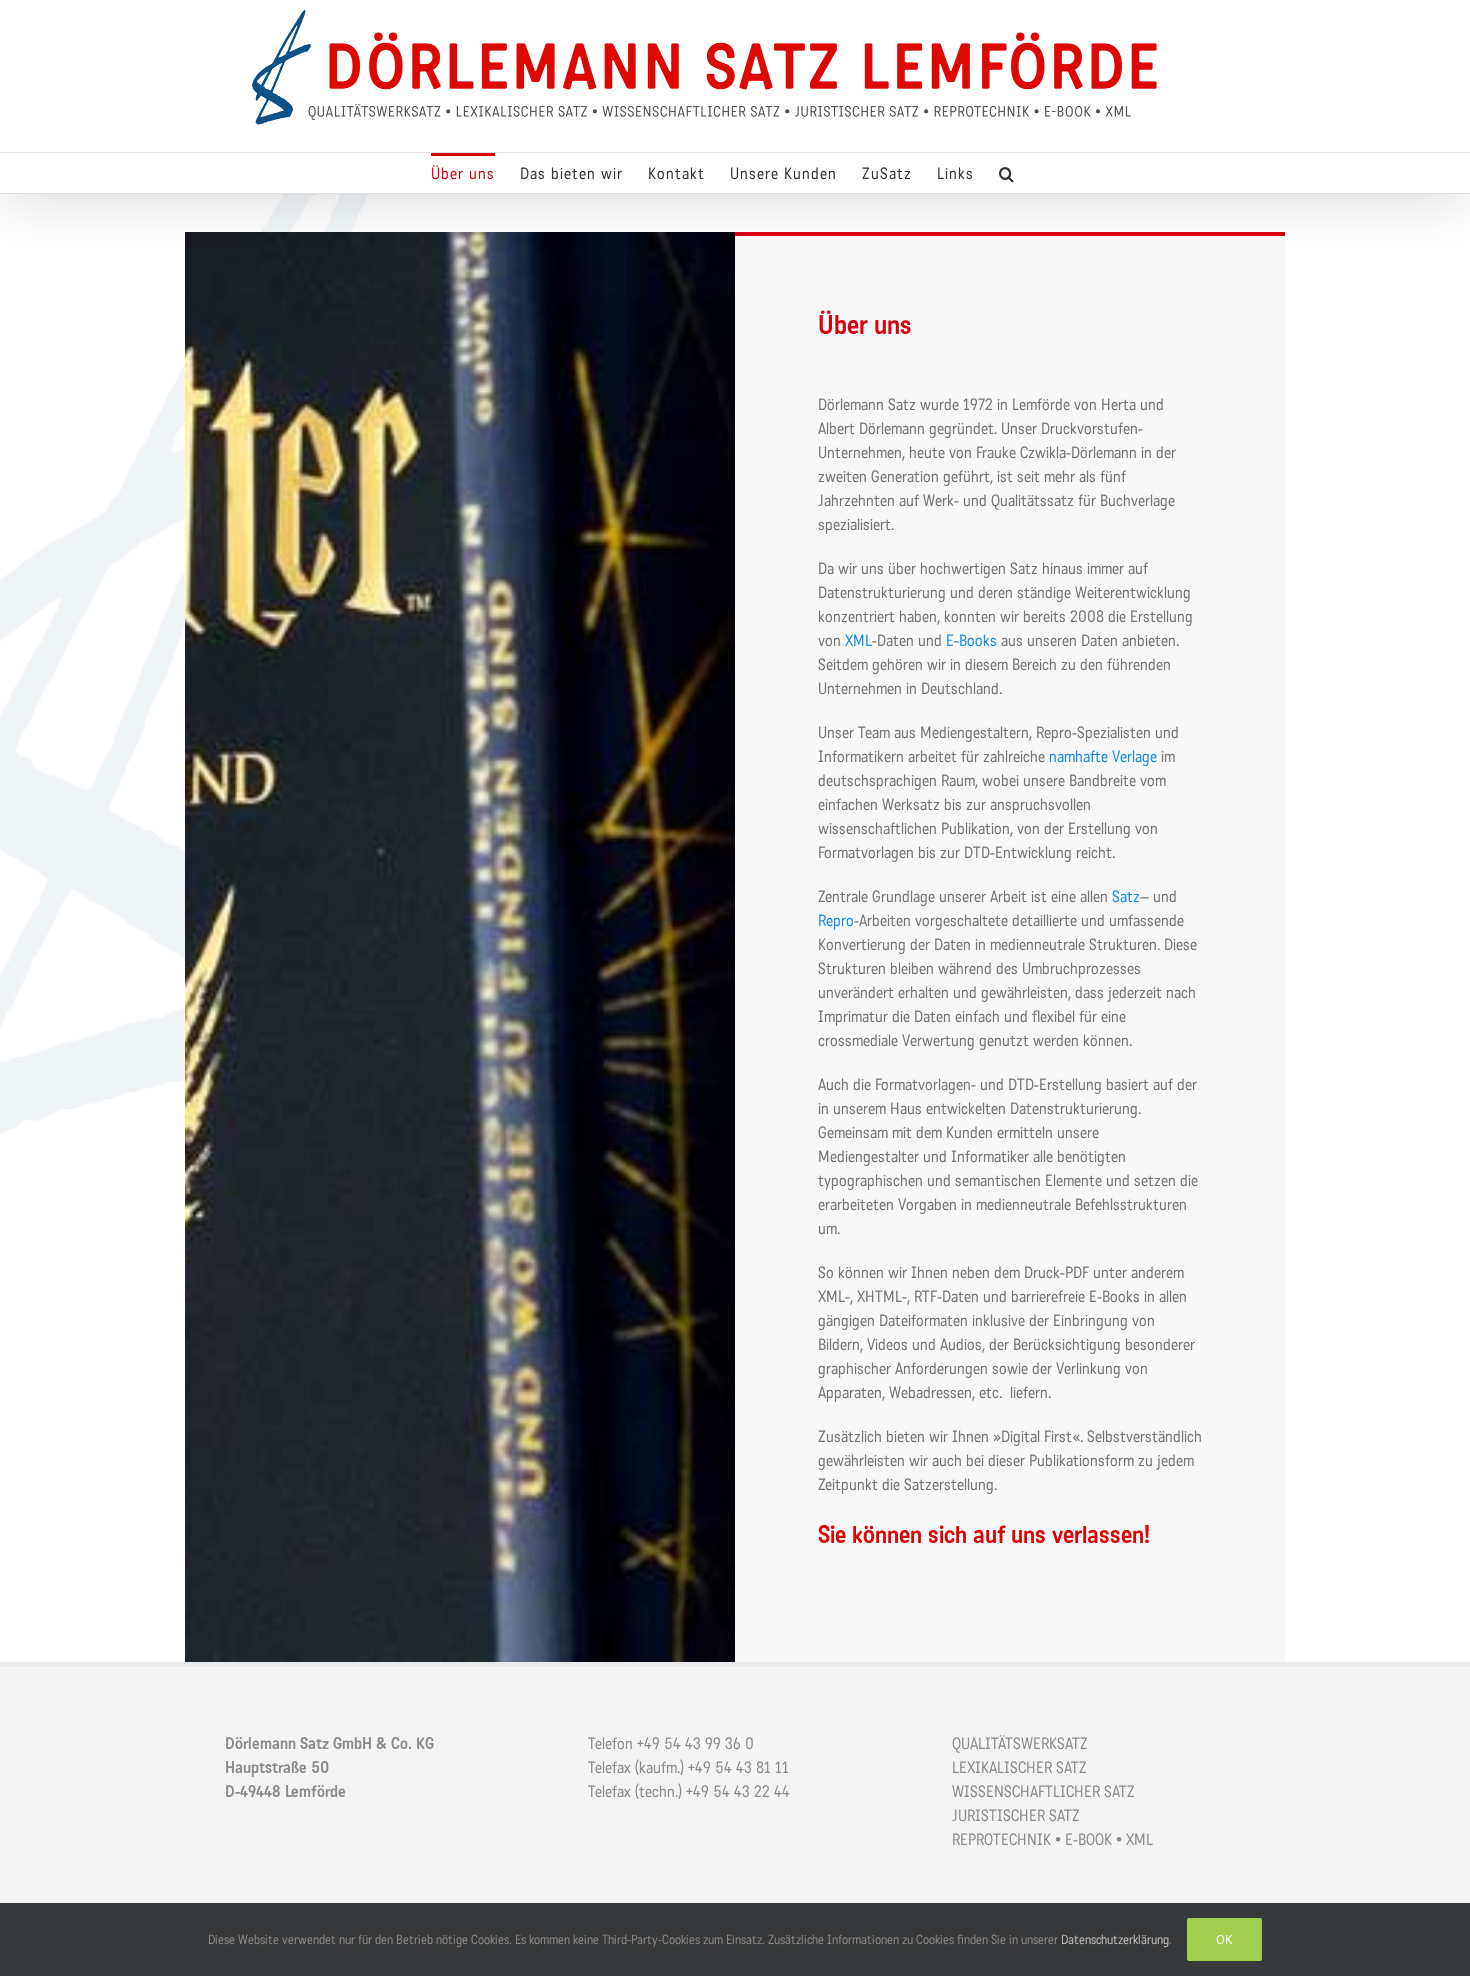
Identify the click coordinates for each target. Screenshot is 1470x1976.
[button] (1007, 173)
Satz (1126, 896)
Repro (836, 920)
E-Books (971, 640)
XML (858, 640)
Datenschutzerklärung (1115, 1939)
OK (1224, 1939)
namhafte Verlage (1105, 756)
